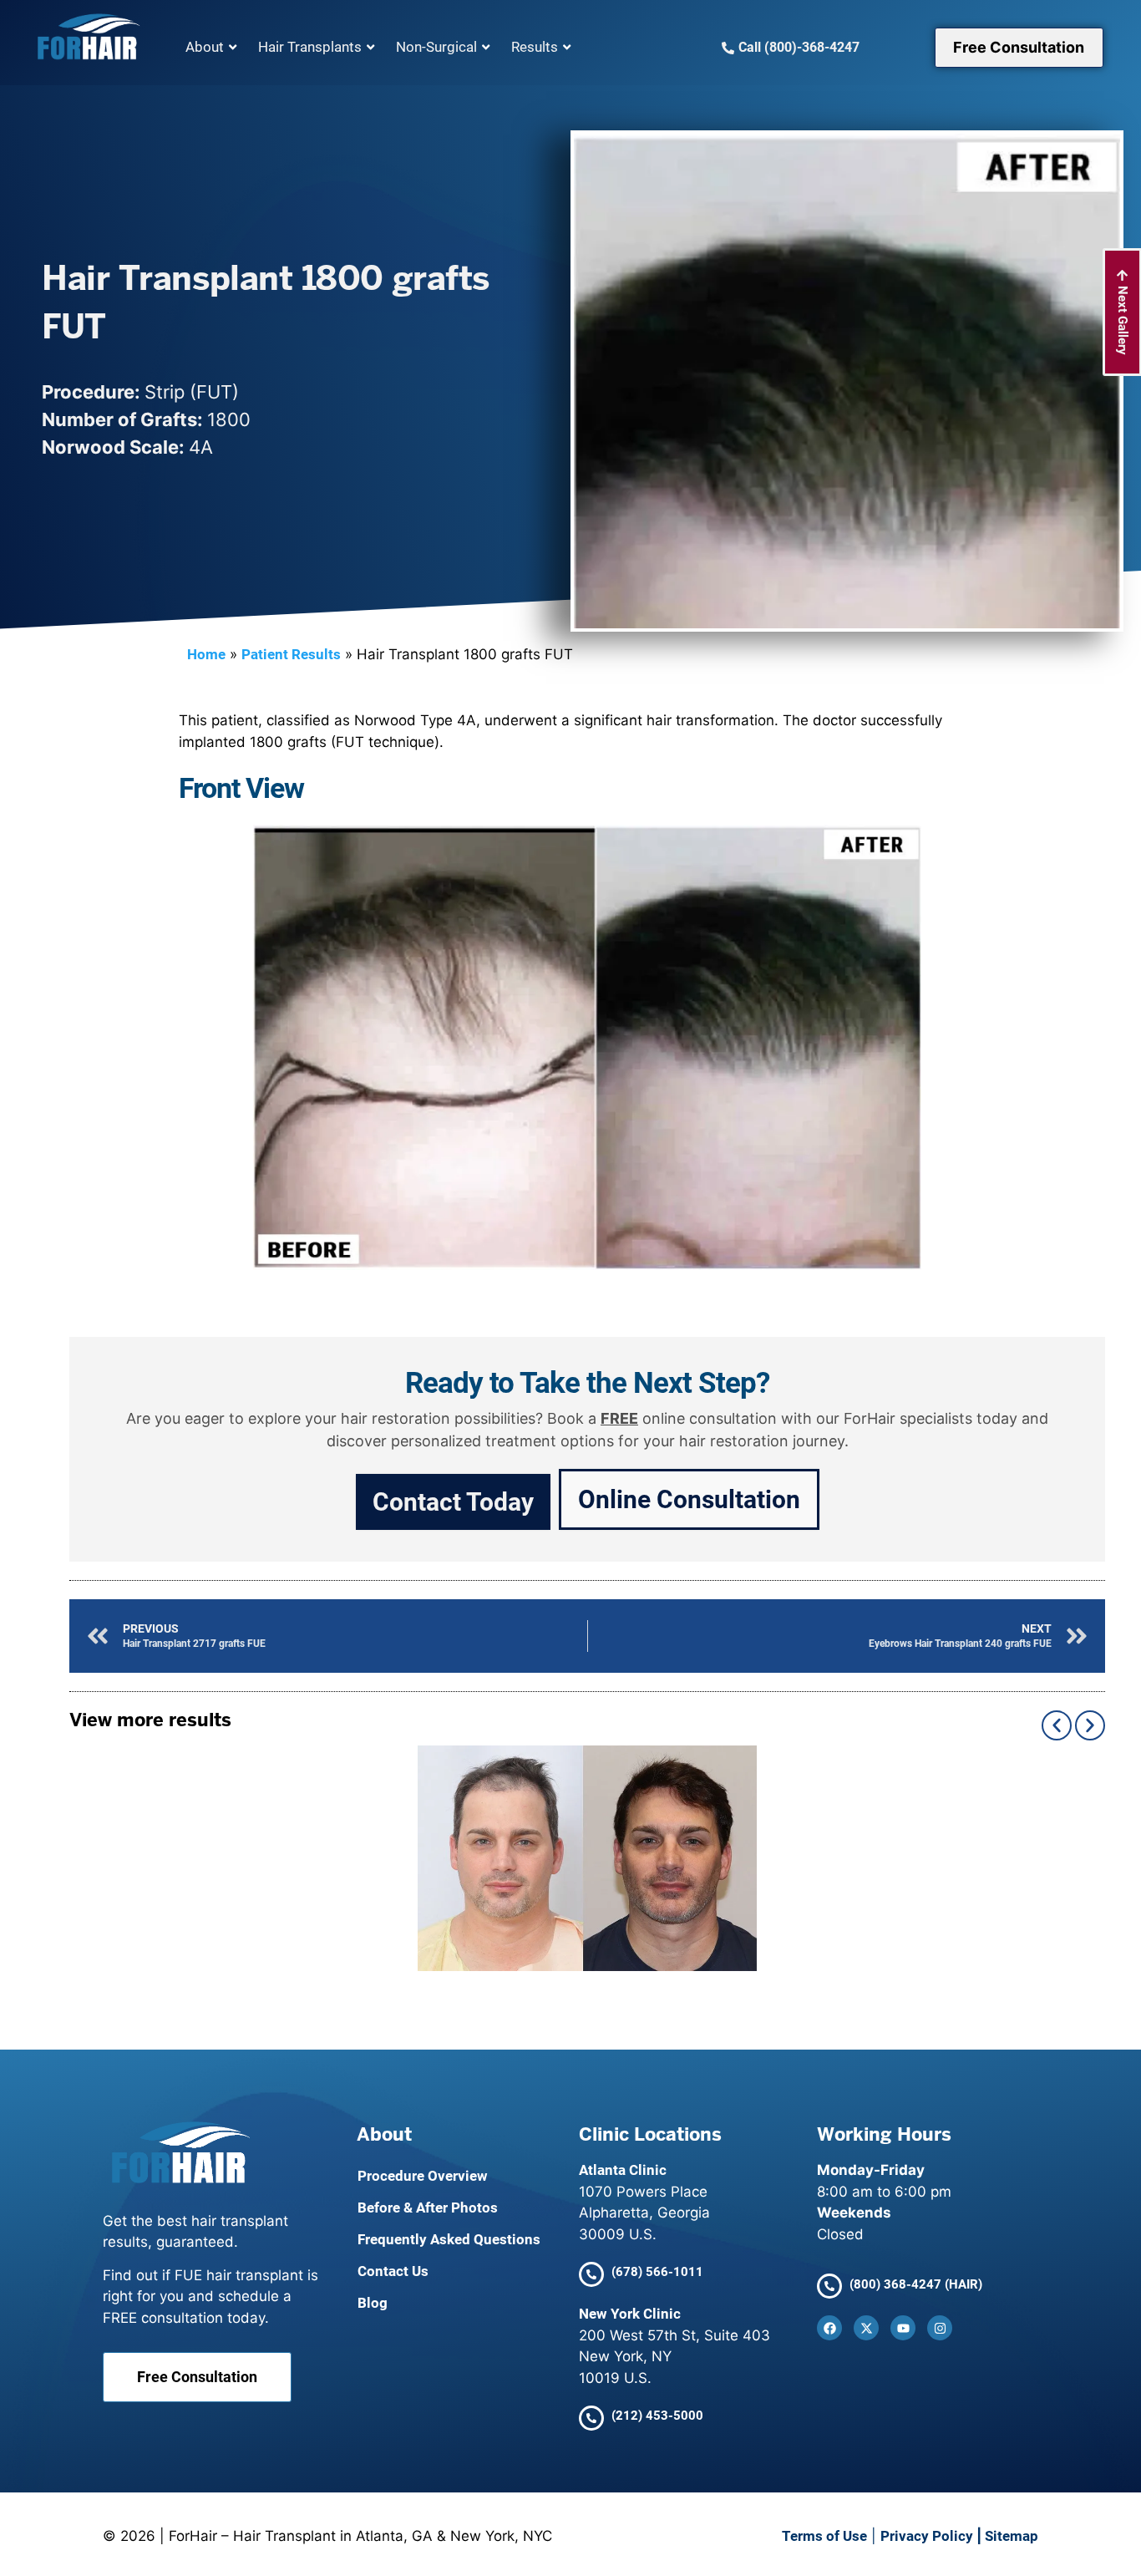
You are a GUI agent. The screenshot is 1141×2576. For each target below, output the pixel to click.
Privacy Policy (927, 2536)
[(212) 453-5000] (591, 2418)
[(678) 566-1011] (591, 2274)
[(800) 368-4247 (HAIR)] (829, 2286)
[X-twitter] (866, 2328)
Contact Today (453, 1502)
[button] (1057, 1725)
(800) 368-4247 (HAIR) (916, 2284)
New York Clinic (630, 2314)
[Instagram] (940, 2328)
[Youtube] (903, 2328)
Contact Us (393, 2271)
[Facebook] (829, 2328)
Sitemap (1012, 2536)
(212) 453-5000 (657, 2416)
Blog (373, 2303)
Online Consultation (689, 1499)
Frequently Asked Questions (449, 2239)
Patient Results (291, 654)
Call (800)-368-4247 (799, 47)
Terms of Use (824, 2536)
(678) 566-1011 (657, 2272)
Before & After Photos (428, 2208)
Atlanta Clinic (623, 2170)
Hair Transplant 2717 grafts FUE (587, 1858)
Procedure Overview (423, 2176)
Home (206, 654)
